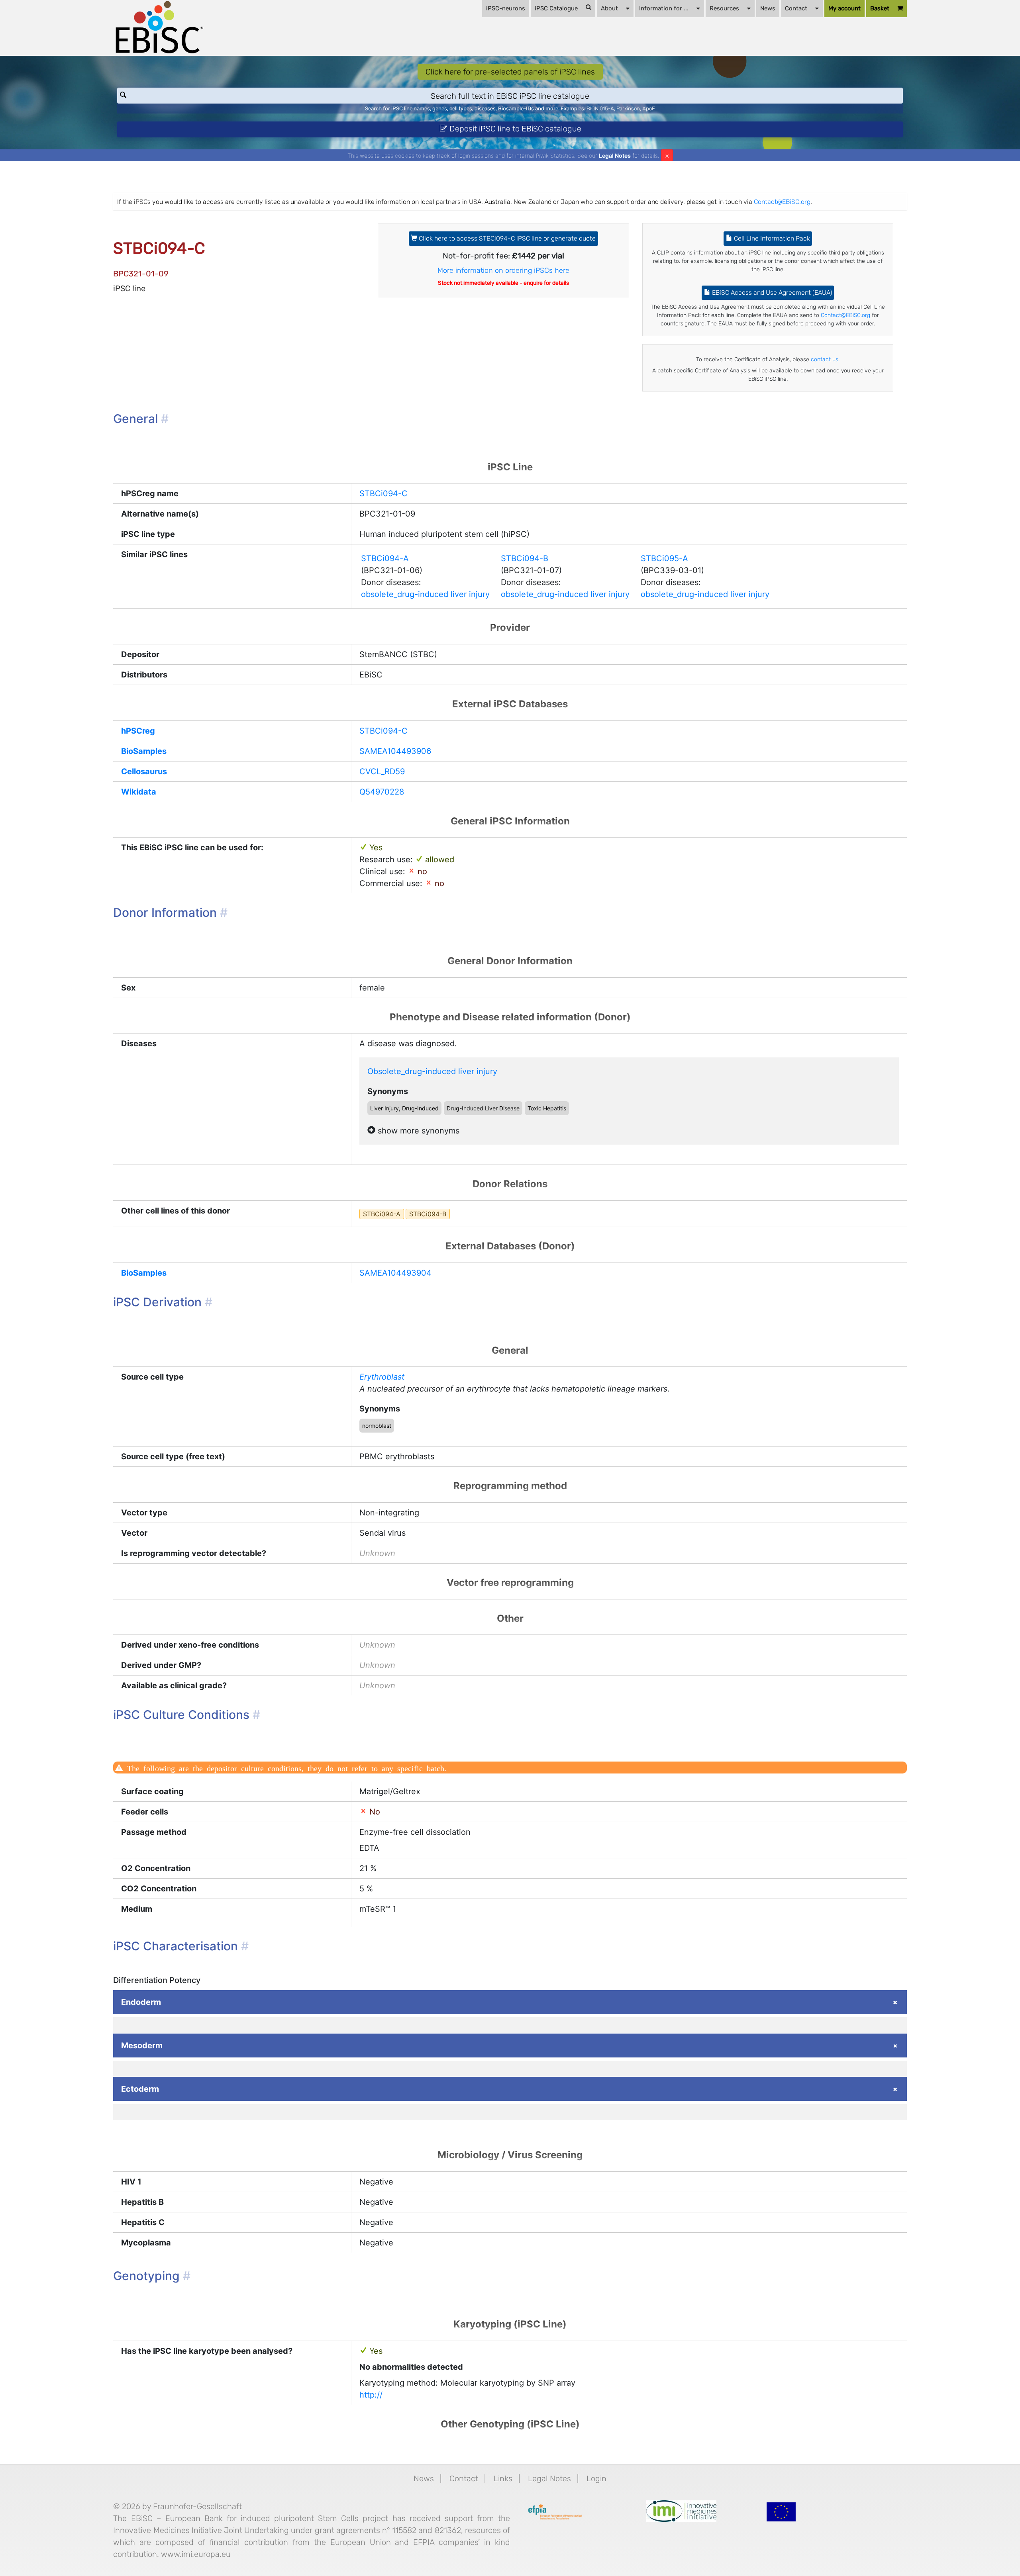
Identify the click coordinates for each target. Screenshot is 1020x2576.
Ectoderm (140, 2089)
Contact (796, 8)
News (768, 8)
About (609, 8)
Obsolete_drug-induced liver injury (432, 1071)
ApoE (649, 109)
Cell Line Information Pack (771, 238)
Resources (724, 8)
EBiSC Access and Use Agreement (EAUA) (771, 293)
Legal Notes (615, 156)
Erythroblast (382, 1377)
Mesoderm (142, 2046)
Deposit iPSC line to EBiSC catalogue (514, 129)
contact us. (825, 359)
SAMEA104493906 (395, 751)
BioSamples (144, 751)
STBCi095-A (664, 558)
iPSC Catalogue (556, 8)
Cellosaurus (144, 771)
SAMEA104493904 (395, 1273)
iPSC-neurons (506, 8)
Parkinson (628, 109)
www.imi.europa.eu (196, 2554)
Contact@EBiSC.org (782, 202)
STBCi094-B (525, 558)
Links (503, 2478)
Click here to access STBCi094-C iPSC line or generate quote (506, 238)
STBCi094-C (383, 493)
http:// (371, 2395)
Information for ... (664, 8)
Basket (880, 8)
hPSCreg (138, 731)
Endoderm (141, 2002)
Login (596, 2478)
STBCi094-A (385, 558)
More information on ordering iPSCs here (503, 270)
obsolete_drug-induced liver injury (425, 594)
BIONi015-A (600, 109)
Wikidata (139, 792)
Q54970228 (382, 792)
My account (844, 8)
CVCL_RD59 (382, 771)
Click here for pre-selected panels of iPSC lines (510, 72)
